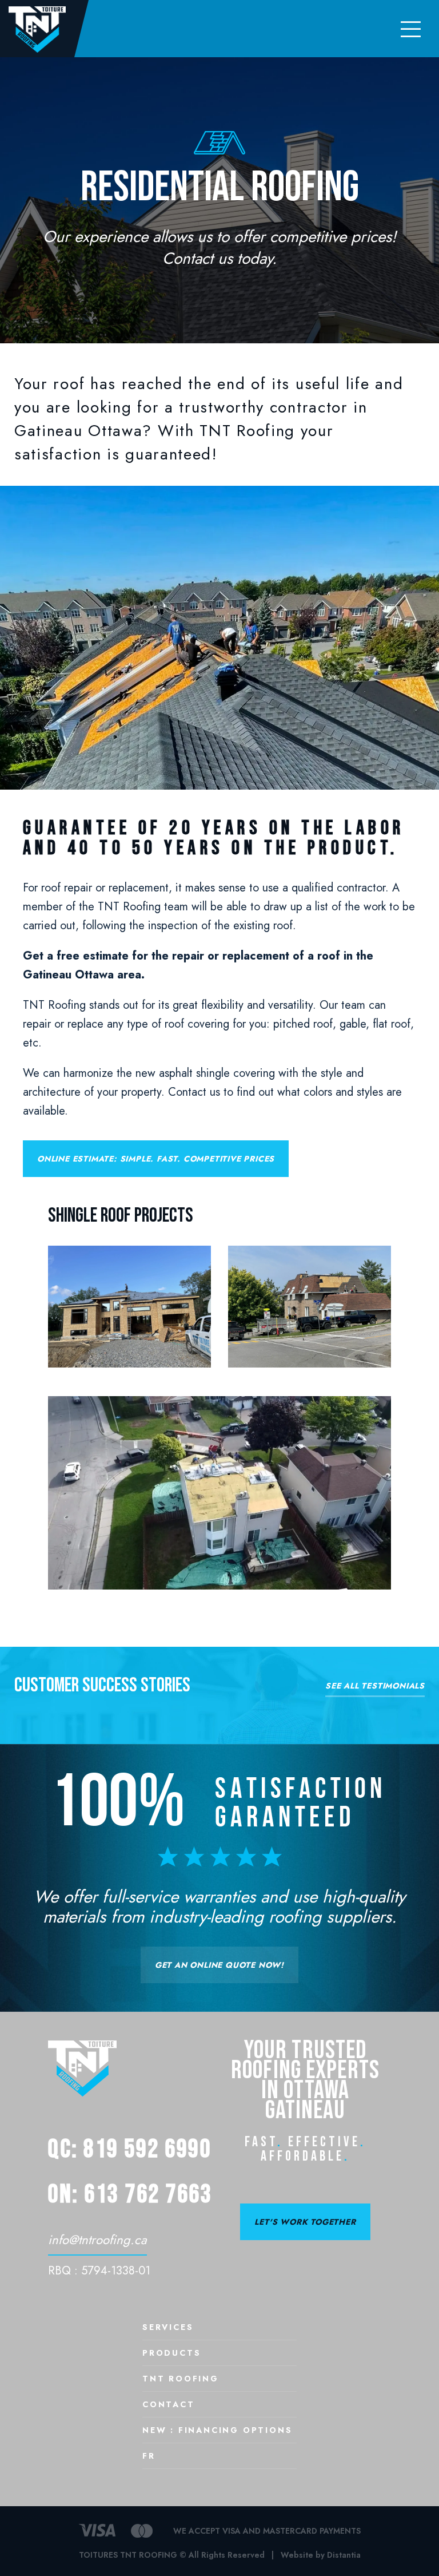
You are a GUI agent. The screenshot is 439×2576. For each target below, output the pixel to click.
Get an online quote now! (219, 1965)
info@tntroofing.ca (97, 2240)
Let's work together (305, 2222)
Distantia (344, 2555)
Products (171, 2354)
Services (168, 2328)
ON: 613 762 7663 (130, 2195)
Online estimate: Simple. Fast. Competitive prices (156, 1159)
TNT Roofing (181, 2379)
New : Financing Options (217, 2431)
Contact (169, 2405)
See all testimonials (375, 1687)
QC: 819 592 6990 (130, 2149)
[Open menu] (410, 29)
